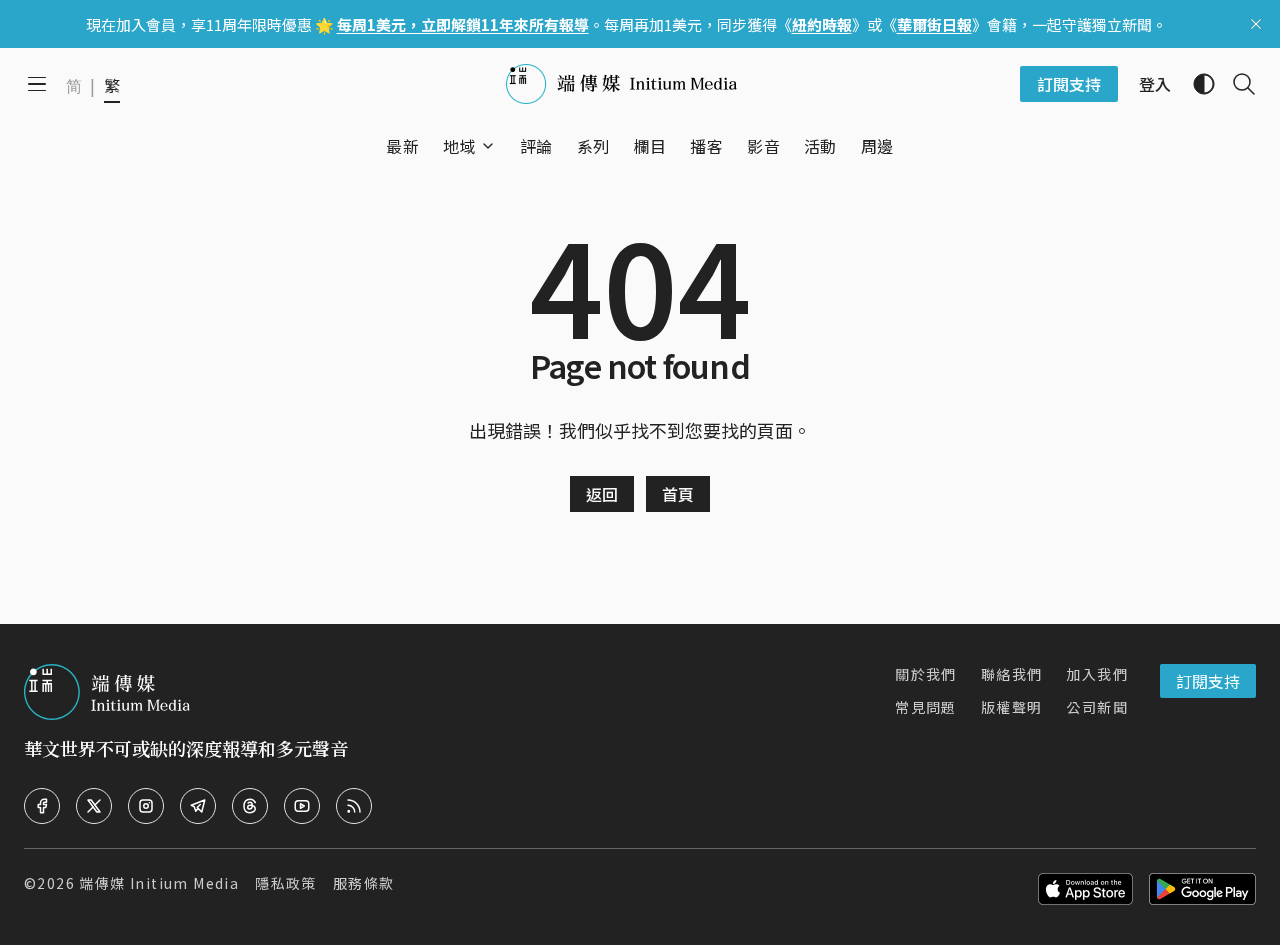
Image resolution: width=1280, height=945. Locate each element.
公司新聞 (1097, 707)
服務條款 (364, 883)
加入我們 (1097, 674)
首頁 (678, 494)
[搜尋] (1236, 84)
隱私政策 (286, 883)
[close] (1256, 24)
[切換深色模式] (1196, 84)
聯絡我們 (1012, 674)
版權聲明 (1012, 707)
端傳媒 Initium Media (159, 883)
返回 (602, 494)
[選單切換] (488, 146)
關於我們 (926, 674)
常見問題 (926, 707)
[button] (459, 146)
